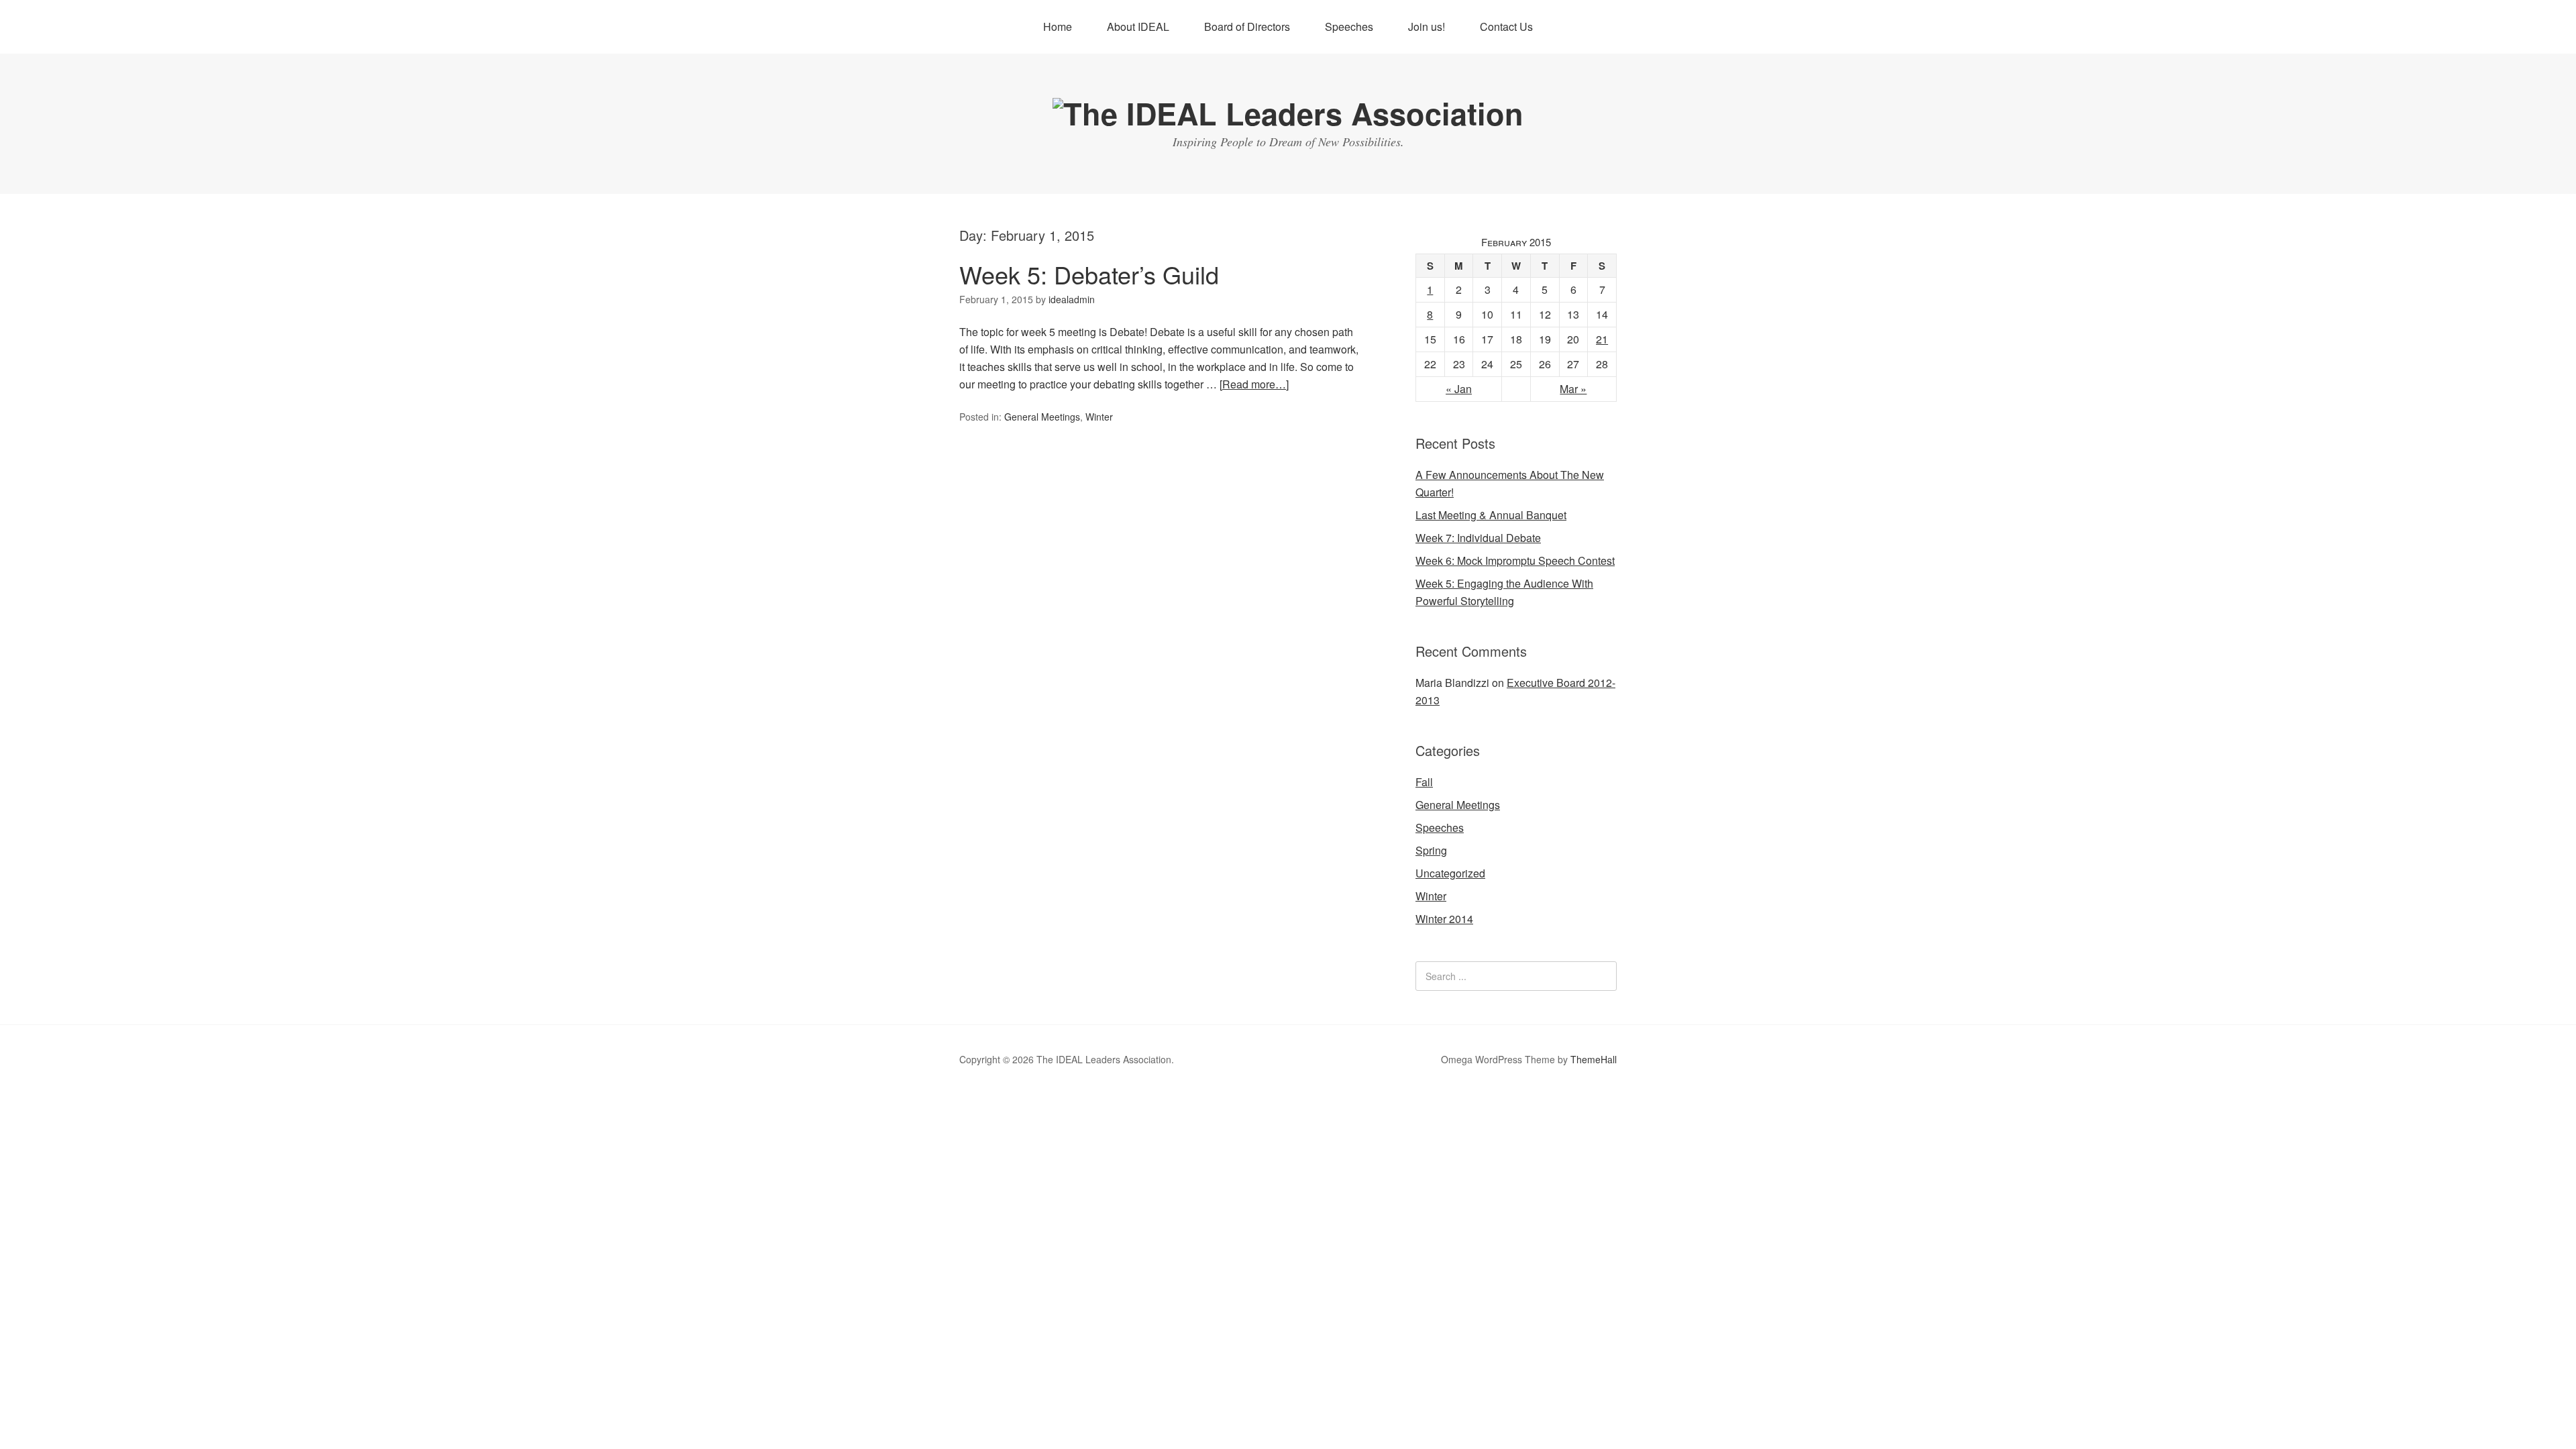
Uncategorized (1450, 873)
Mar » (1573, 389)
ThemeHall (1594, 1059)
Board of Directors (1247, 26)
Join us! (1427, 26)
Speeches (1349, 26)
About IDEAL (1138, 26)
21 (1602, 339)
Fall (1424, 782)
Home (1058, 26)
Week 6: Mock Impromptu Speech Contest (1515, 560)
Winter (1099, 417)
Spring (1431, 850)
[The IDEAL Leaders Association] (1288, 113)
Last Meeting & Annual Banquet (1491, 515)
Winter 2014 (1444, 919)
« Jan (1459, 389)
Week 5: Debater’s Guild (1089, 274)
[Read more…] (1254, 384)
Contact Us (1506, 26)
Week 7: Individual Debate (1478, 538)
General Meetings (1042, 417)
